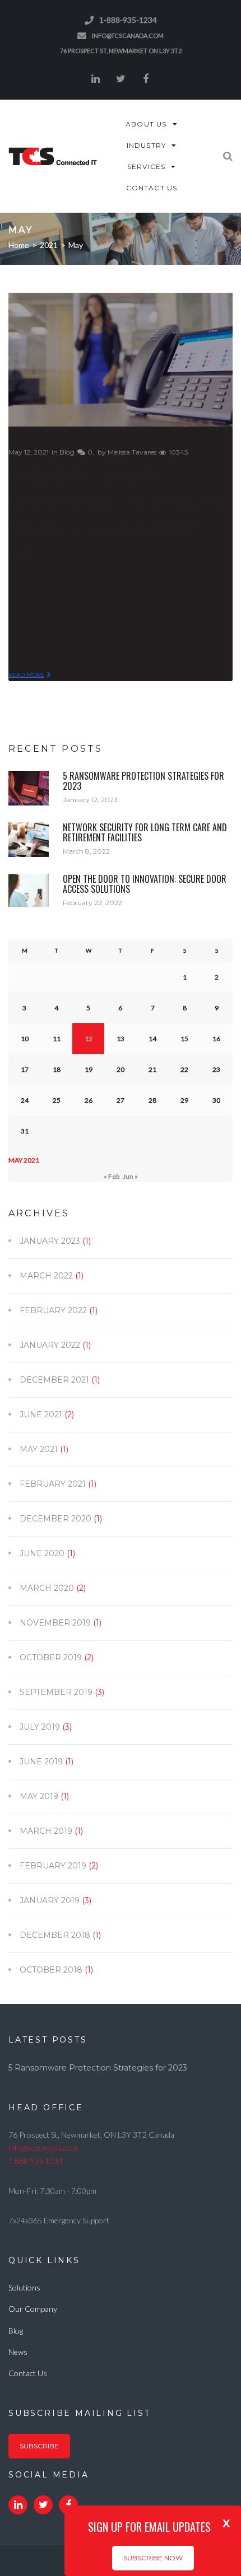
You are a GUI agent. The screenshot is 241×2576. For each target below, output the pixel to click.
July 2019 (40, 1727)
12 (89, 1039)
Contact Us (28, 2373)
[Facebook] (146, 79)
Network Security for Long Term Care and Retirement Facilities (145, 832)
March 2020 (47, 1588)
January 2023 (50, 1241)
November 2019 (55, 1623)
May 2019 (39, 1796)
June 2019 (41, 1762)
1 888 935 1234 (36, 2161)
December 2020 (55, 1519)
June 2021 (41, 1415)
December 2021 (54, 1380)
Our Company (33, 2309)
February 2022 (53, 1310)
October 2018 (51, 1970)
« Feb (112, 1176)
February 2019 (53, 1866)
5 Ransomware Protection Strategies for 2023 (143, 781)
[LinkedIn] (95, 79)
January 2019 (50, 1900)
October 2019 (51, 1657)
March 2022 (46, 1276)
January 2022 (50, 1345)
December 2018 (55, 1935)
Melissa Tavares (132, 452)
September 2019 (56, 1692)
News (18, 2352)
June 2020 (42, 1553)
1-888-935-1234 (128, 20)
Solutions (24, 2287)
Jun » (130, 1176)
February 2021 (53, 1484)
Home (19, 245)
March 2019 (46, 1831)
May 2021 (39, 1449)
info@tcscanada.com (128, 36)
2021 (49, 245)
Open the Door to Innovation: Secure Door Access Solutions (145, 884)
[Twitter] (121, 79)
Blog (67, 452)
